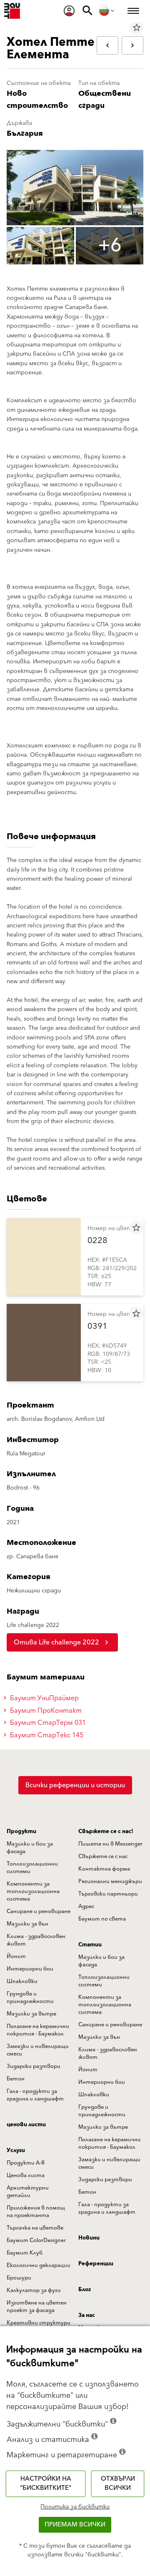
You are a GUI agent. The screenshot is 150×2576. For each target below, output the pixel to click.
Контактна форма (104, 1869)
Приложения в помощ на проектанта (36, 2212)
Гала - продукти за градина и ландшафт (35, 2095)
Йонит (16, 1956)
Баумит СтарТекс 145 (46, 1735)
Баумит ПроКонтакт (45, 1711)
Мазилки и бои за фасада (30, 1848)
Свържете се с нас (103, 1856)
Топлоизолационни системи (32, 1868)
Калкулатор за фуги (34, 2290)
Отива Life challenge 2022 (56, 1642)
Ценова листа (26, 2175)
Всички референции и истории (75, 1785)
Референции (96, 2264)
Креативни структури (39, 2323)
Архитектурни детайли (28, 2192)
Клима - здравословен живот (36, 1940)
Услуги (16, 2150)
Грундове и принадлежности (30, 1998)
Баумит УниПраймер (44, 1698)
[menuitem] (69, 11)
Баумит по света (102, 1919)
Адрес (86, 1906)
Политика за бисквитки (75, 2507)
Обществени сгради (105, 100)
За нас (87, 2315)
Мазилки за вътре (31, 2014)
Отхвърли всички (118, 2484)
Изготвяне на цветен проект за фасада (37, 2307)
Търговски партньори (108, 1894)
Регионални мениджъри (110, 1881)
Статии (90, 1945)
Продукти (21, 1831)
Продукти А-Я (26, 2163)
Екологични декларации (39, 2265)
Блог (85, 2290)
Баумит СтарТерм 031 (47, 1723)
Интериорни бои (30, 1969)
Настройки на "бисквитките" (46, 2484)
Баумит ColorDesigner (36, 2240)
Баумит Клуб (25, 2253)
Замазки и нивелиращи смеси (38, 2050)
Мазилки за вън (27, 1924)
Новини (89, 2238)
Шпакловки (22, 1981)
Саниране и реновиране (39, 1911)
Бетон (16, 2079)
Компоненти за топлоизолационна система (33, 1891)
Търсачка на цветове (35, 2228)
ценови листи (26, 2125)
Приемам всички (75, 2525)
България (25, 133)
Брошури (19, 2278)
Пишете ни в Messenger (110, 1844)
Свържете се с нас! (106, 1831)
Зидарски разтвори (34, 2066)
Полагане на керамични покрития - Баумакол (38, 2030)
